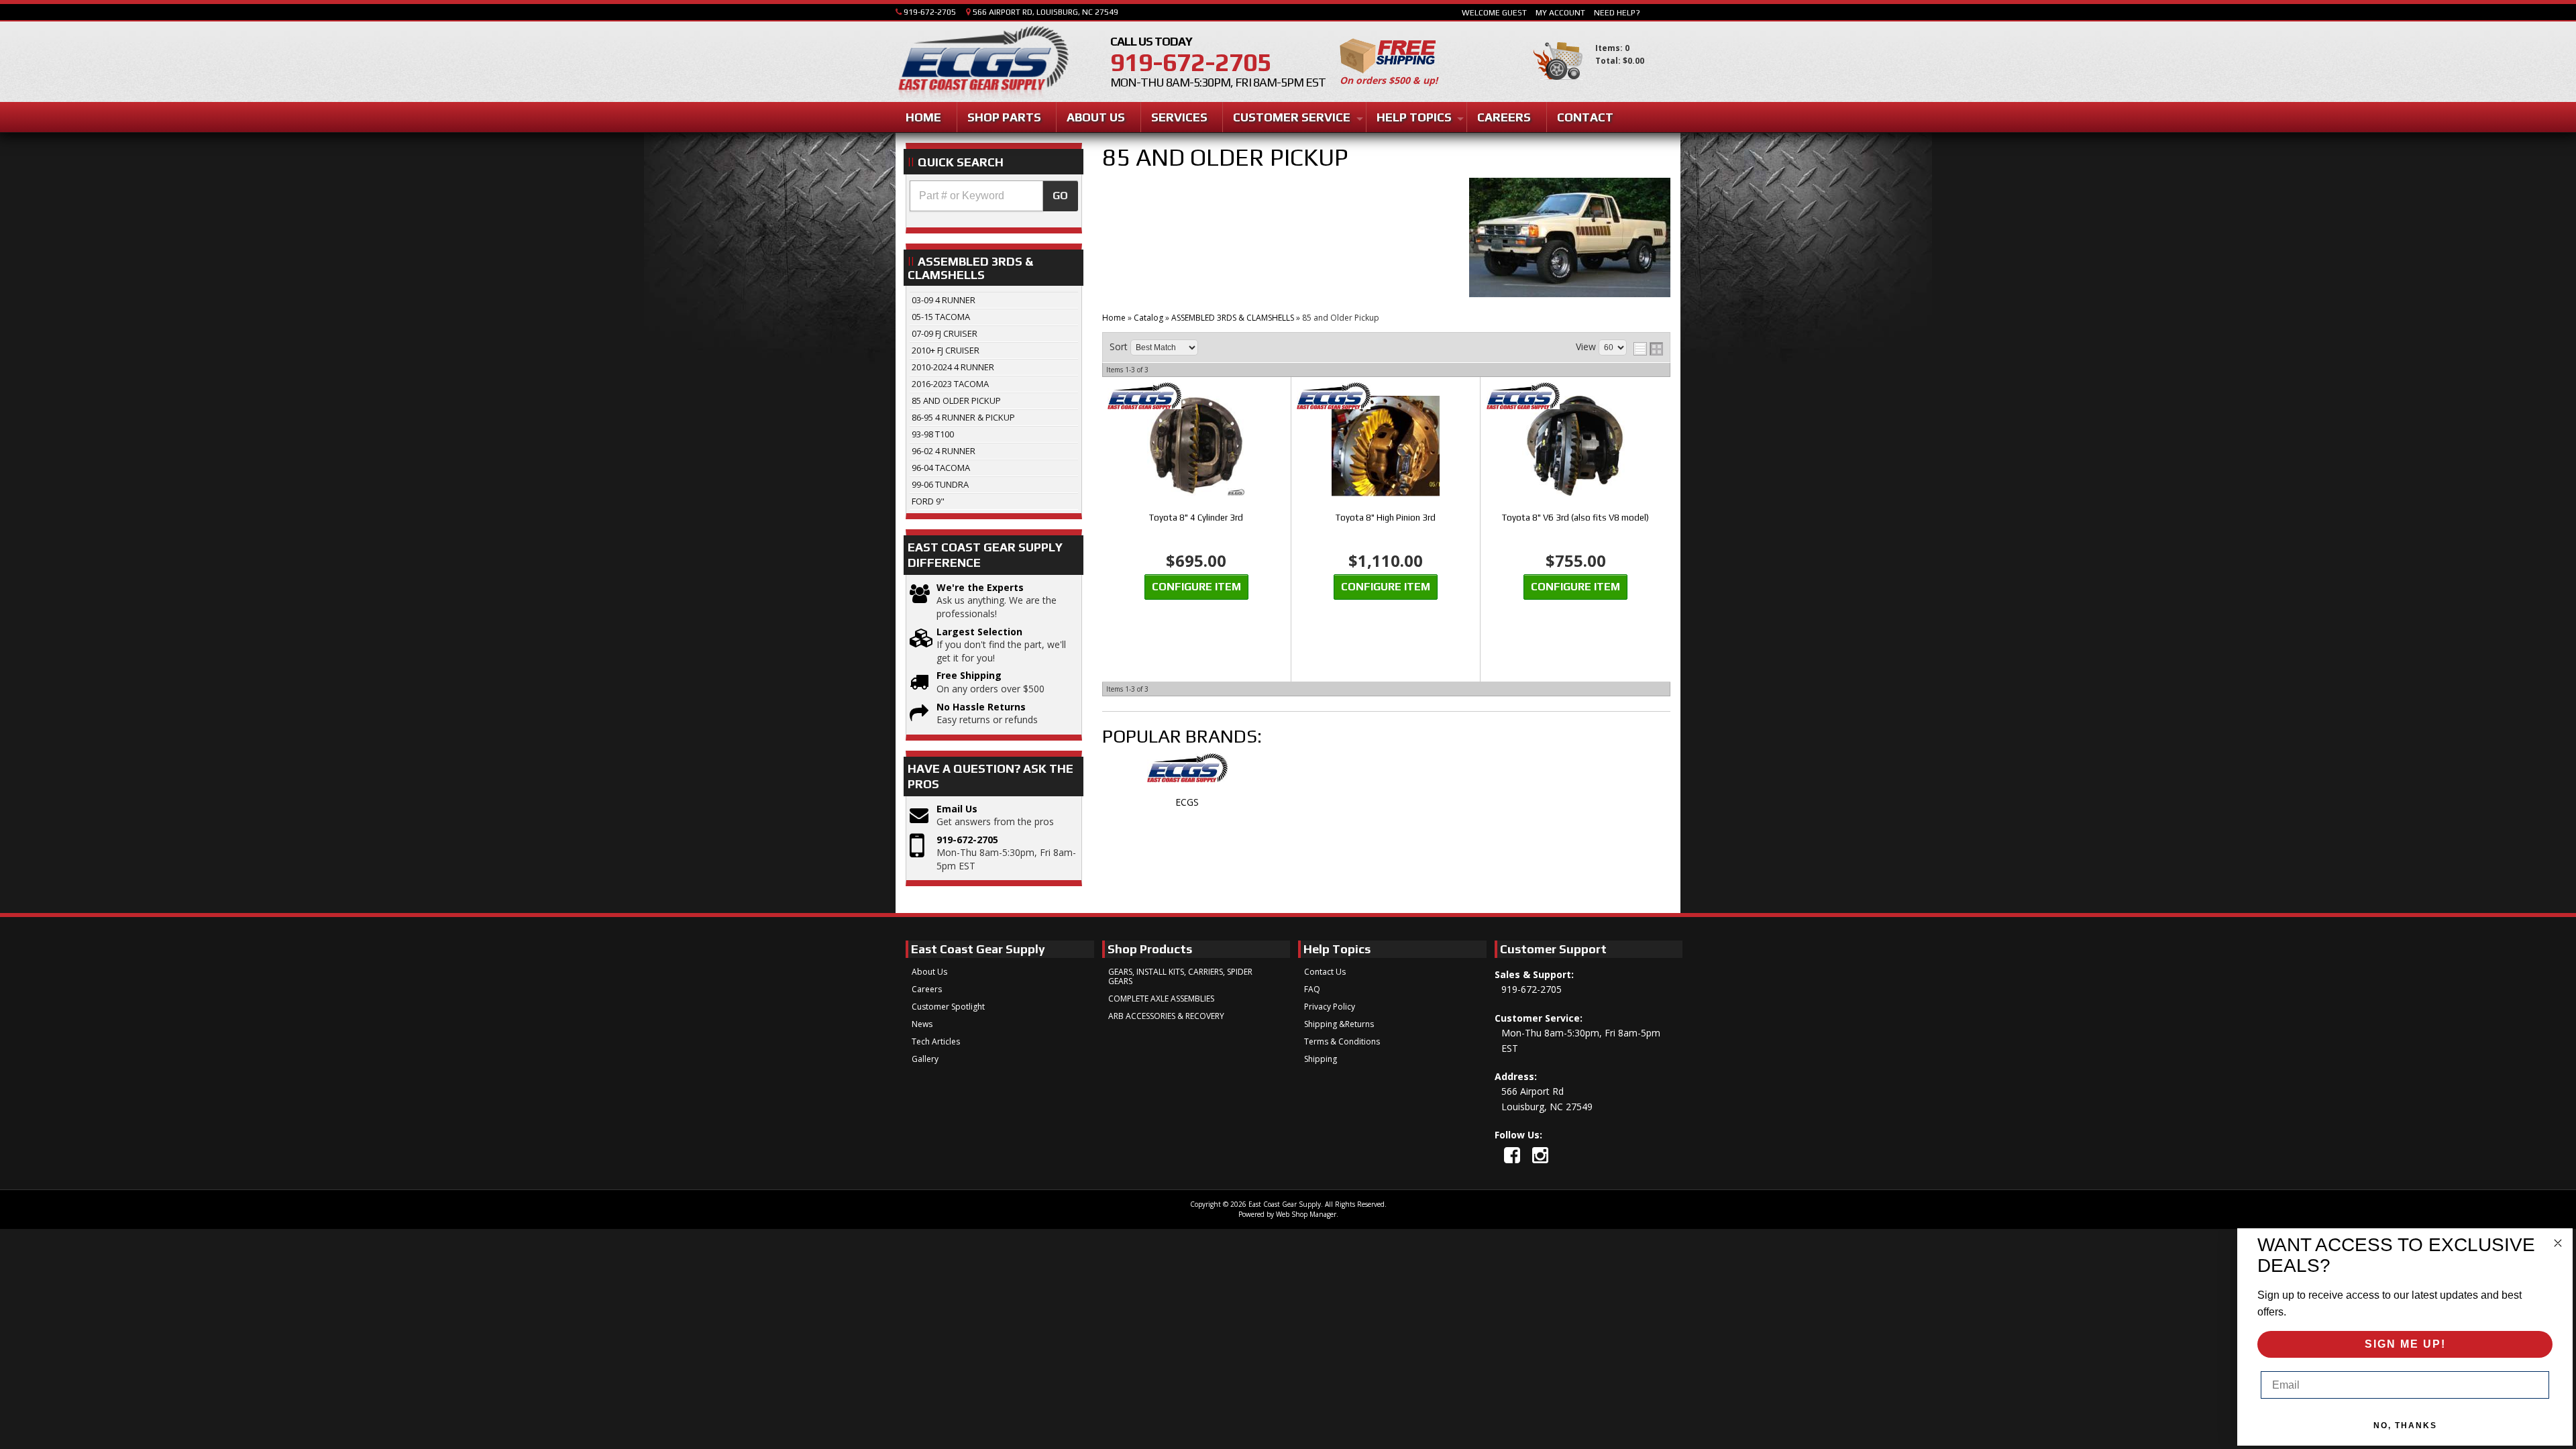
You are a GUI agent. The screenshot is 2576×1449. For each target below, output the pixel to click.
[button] (994, 196)
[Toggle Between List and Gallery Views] (1648, 349)
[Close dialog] (2558, 1243)
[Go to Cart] (1558, 86)
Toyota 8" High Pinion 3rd (1386, 518)
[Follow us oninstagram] (1540, 1155)
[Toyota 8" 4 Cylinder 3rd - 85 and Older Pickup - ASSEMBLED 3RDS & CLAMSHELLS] (1196, 447)
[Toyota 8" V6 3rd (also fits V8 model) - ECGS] (1576, 397)
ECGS (1187, 802)
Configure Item (1196, 587)
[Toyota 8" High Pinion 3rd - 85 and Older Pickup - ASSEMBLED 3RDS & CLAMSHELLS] (1386, 447)
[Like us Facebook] (1512, 1155)
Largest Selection (979, 632)
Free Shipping (969, 675)
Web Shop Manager (1306, 1214)
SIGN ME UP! (2405, 1344)
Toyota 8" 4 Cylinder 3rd (1196, 518)
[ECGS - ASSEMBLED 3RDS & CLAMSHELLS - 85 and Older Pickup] (1187, 774)
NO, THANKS (2405, 1426)
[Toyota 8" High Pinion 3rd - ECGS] (1386, 397)
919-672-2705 (967, 840)
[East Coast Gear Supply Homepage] (982, 63)
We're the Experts (980, 587)
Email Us (957, 809)
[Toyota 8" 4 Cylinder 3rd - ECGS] (1196, 397)
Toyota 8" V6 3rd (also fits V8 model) (1575, 518)
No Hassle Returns (981, 707)
